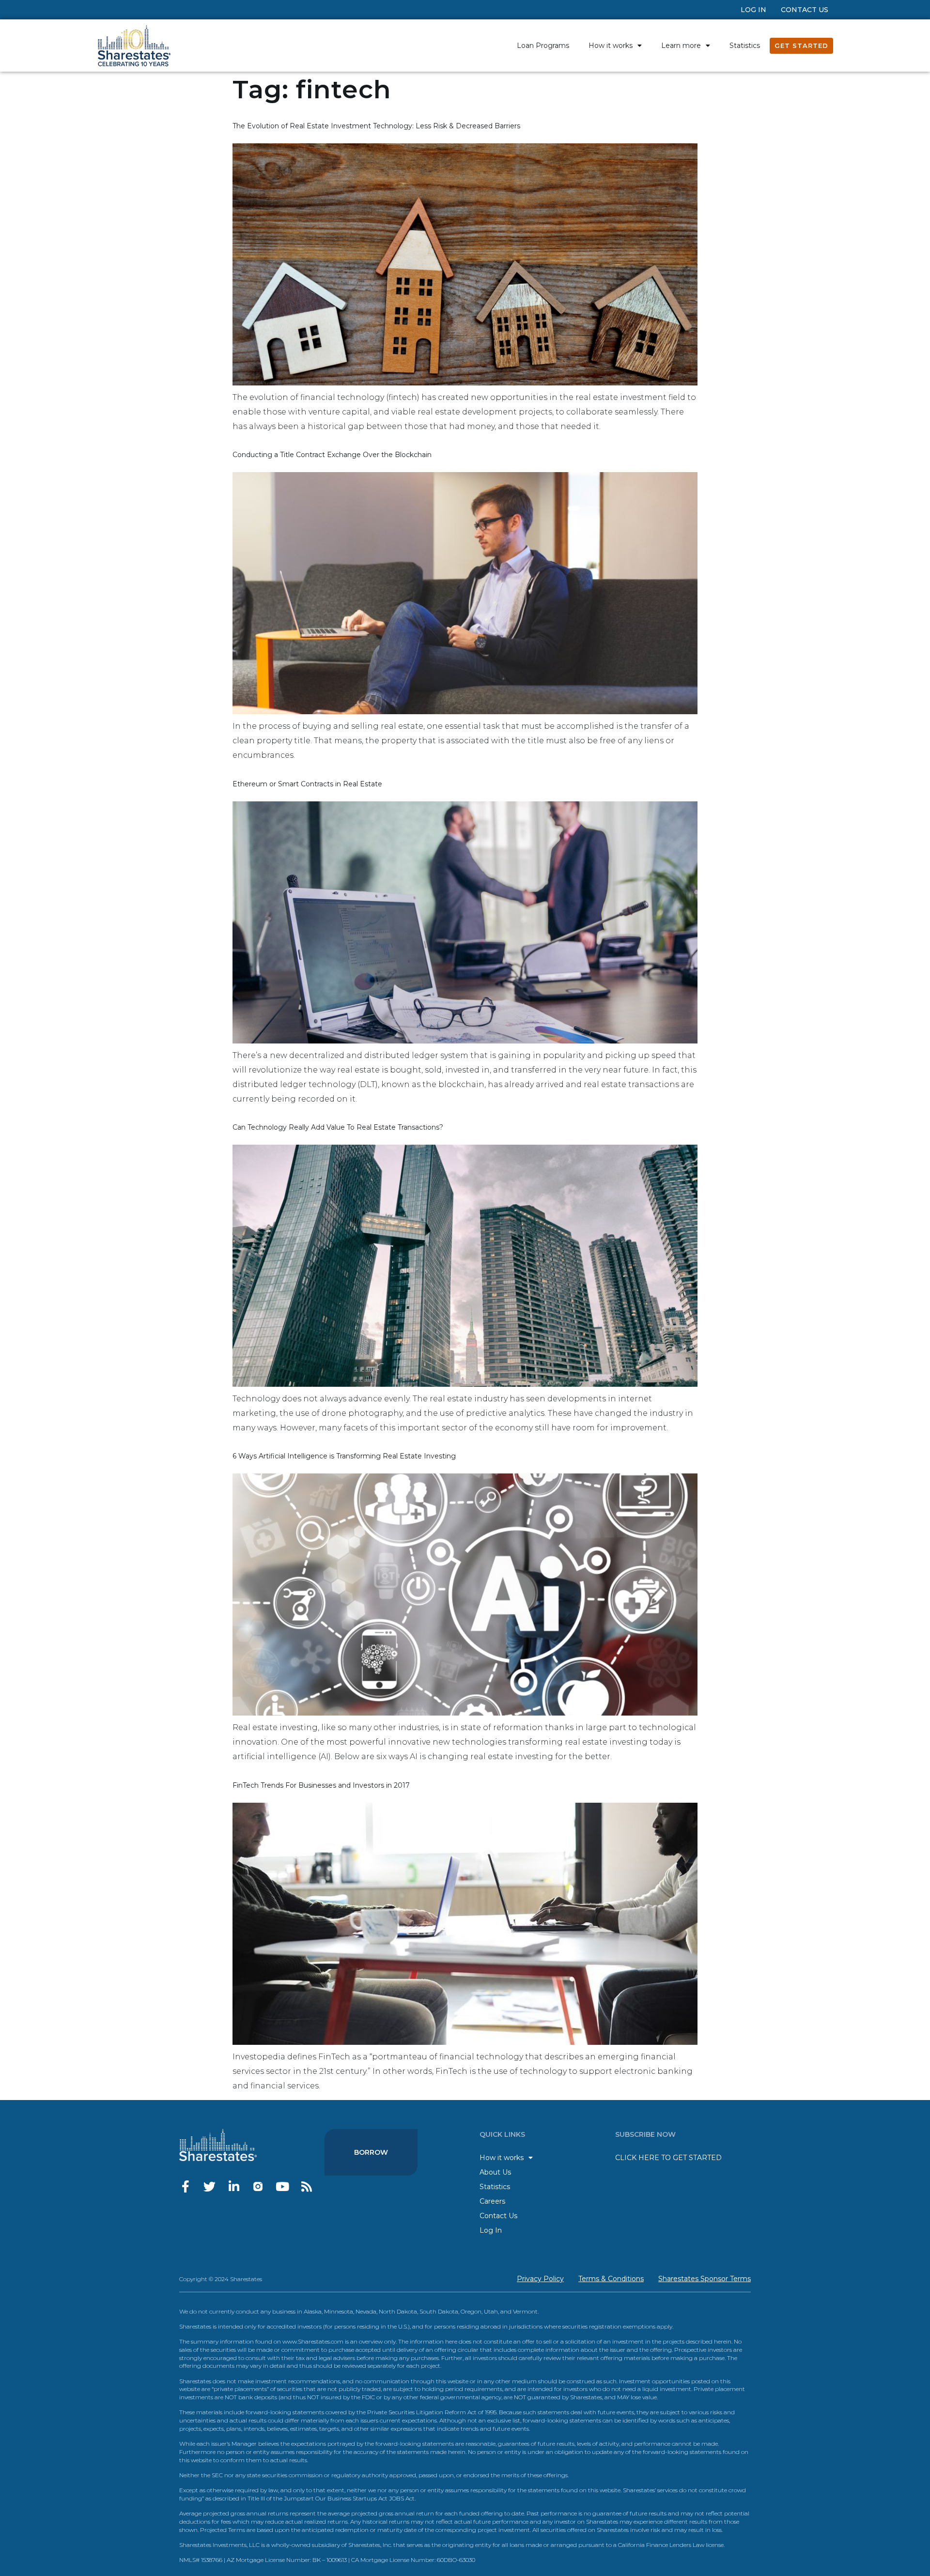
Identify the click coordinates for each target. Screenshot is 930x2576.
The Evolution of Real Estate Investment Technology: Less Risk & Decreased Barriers (376, 126)
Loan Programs (543, 46)
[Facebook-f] (185, 2186)
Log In (753, 10)
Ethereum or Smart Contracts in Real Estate (307, 784)
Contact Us (805, 10)
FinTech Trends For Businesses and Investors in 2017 (321, 1785)
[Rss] (306, 2186)
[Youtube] (282, 2186)
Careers (492, 2201)
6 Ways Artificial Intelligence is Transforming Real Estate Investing (344, 1456)
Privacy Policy (540, 2279)
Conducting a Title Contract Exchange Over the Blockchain (332, 455)
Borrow (371, 2152)
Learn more (681, 46)
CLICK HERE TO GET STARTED (668, 2158)
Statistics (745, 46)
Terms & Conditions (611, 2279)
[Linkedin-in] (234, 2186)
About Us (495, 2172)
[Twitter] (209, 2186)
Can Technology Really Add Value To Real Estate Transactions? (338, 1127)
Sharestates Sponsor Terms (705, 2279)
